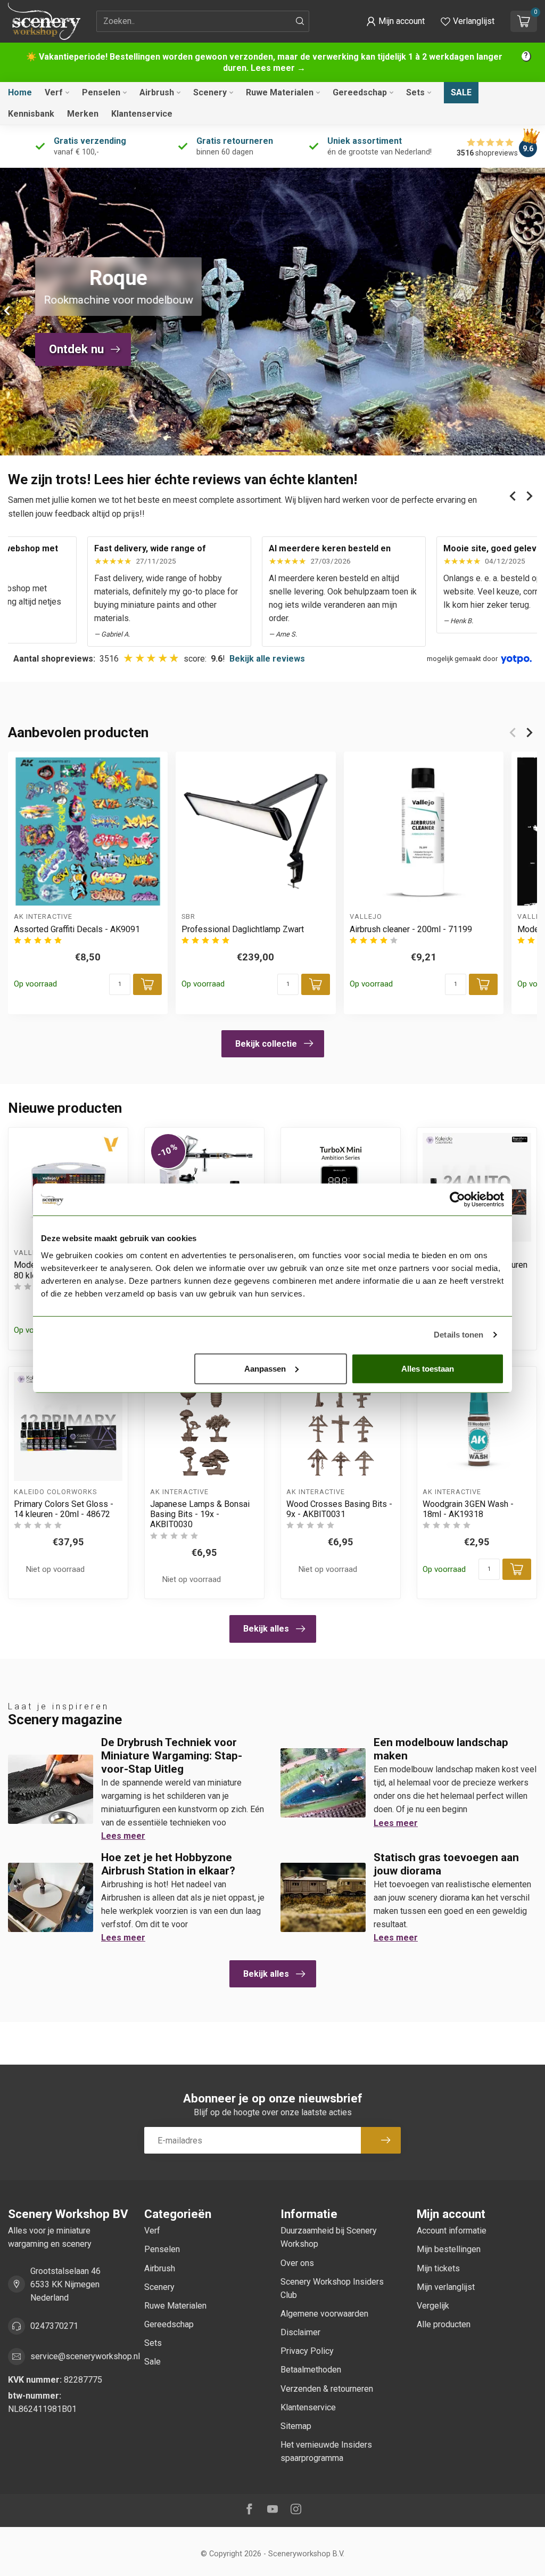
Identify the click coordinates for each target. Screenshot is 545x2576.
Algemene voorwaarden (324, 2314)
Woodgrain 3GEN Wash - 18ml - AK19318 (468, 1509)
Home (20, 92)
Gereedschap (360, 92)
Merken (83, 114)
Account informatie (452, 2231)
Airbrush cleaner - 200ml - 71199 (411, 929)
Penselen (101, 92)
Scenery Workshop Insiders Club (332, 2288)
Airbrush (157, 92)
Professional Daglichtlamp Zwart (243, 929)
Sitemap (296, 2426)
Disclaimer (300, 2332)
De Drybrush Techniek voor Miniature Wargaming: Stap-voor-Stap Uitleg (172, 1756)
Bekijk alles (266, 1629)
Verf (54, 92)
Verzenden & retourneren (327, 2389)
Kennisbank (31, 114)
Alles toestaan (428, 1368)
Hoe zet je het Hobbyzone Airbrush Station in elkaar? (168, 1864)
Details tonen (459, 1335)
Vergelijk (433, 2306)
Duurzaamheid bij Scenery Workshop (329, 2237)
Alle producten (444, 2324)
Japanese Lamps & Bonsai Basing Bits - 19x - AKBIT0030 (200, 1514)
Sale (461, 92)
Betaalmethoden (311, 2370)
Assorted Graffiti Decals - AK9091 (77, 929)
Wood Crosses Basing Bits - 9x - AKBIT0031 (339, 1509)
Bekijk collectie (266, 1044)
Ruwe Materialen (280, 92)
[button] (395, 21)
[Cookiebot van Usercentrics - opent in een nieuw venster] (457, 1200)
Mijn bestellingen (449, 2249)
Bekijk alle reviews (267, 659)
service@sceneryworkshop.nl (85, 2356)
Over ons (297, 2263)
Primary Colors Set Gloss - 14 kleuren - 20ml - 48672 (64, 1509)
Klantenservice (142, 114)
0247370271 (54, 2326)
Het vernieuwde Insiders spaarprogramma (326, 2451)
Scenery (210, 92)
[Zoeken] (300, 21)
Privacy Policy (307, 2351)
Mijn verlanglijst (446, 2287)
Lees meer (123, 1836)
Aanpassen (265, 1368)
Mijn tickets (438, 2268)
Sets (415, 92)
